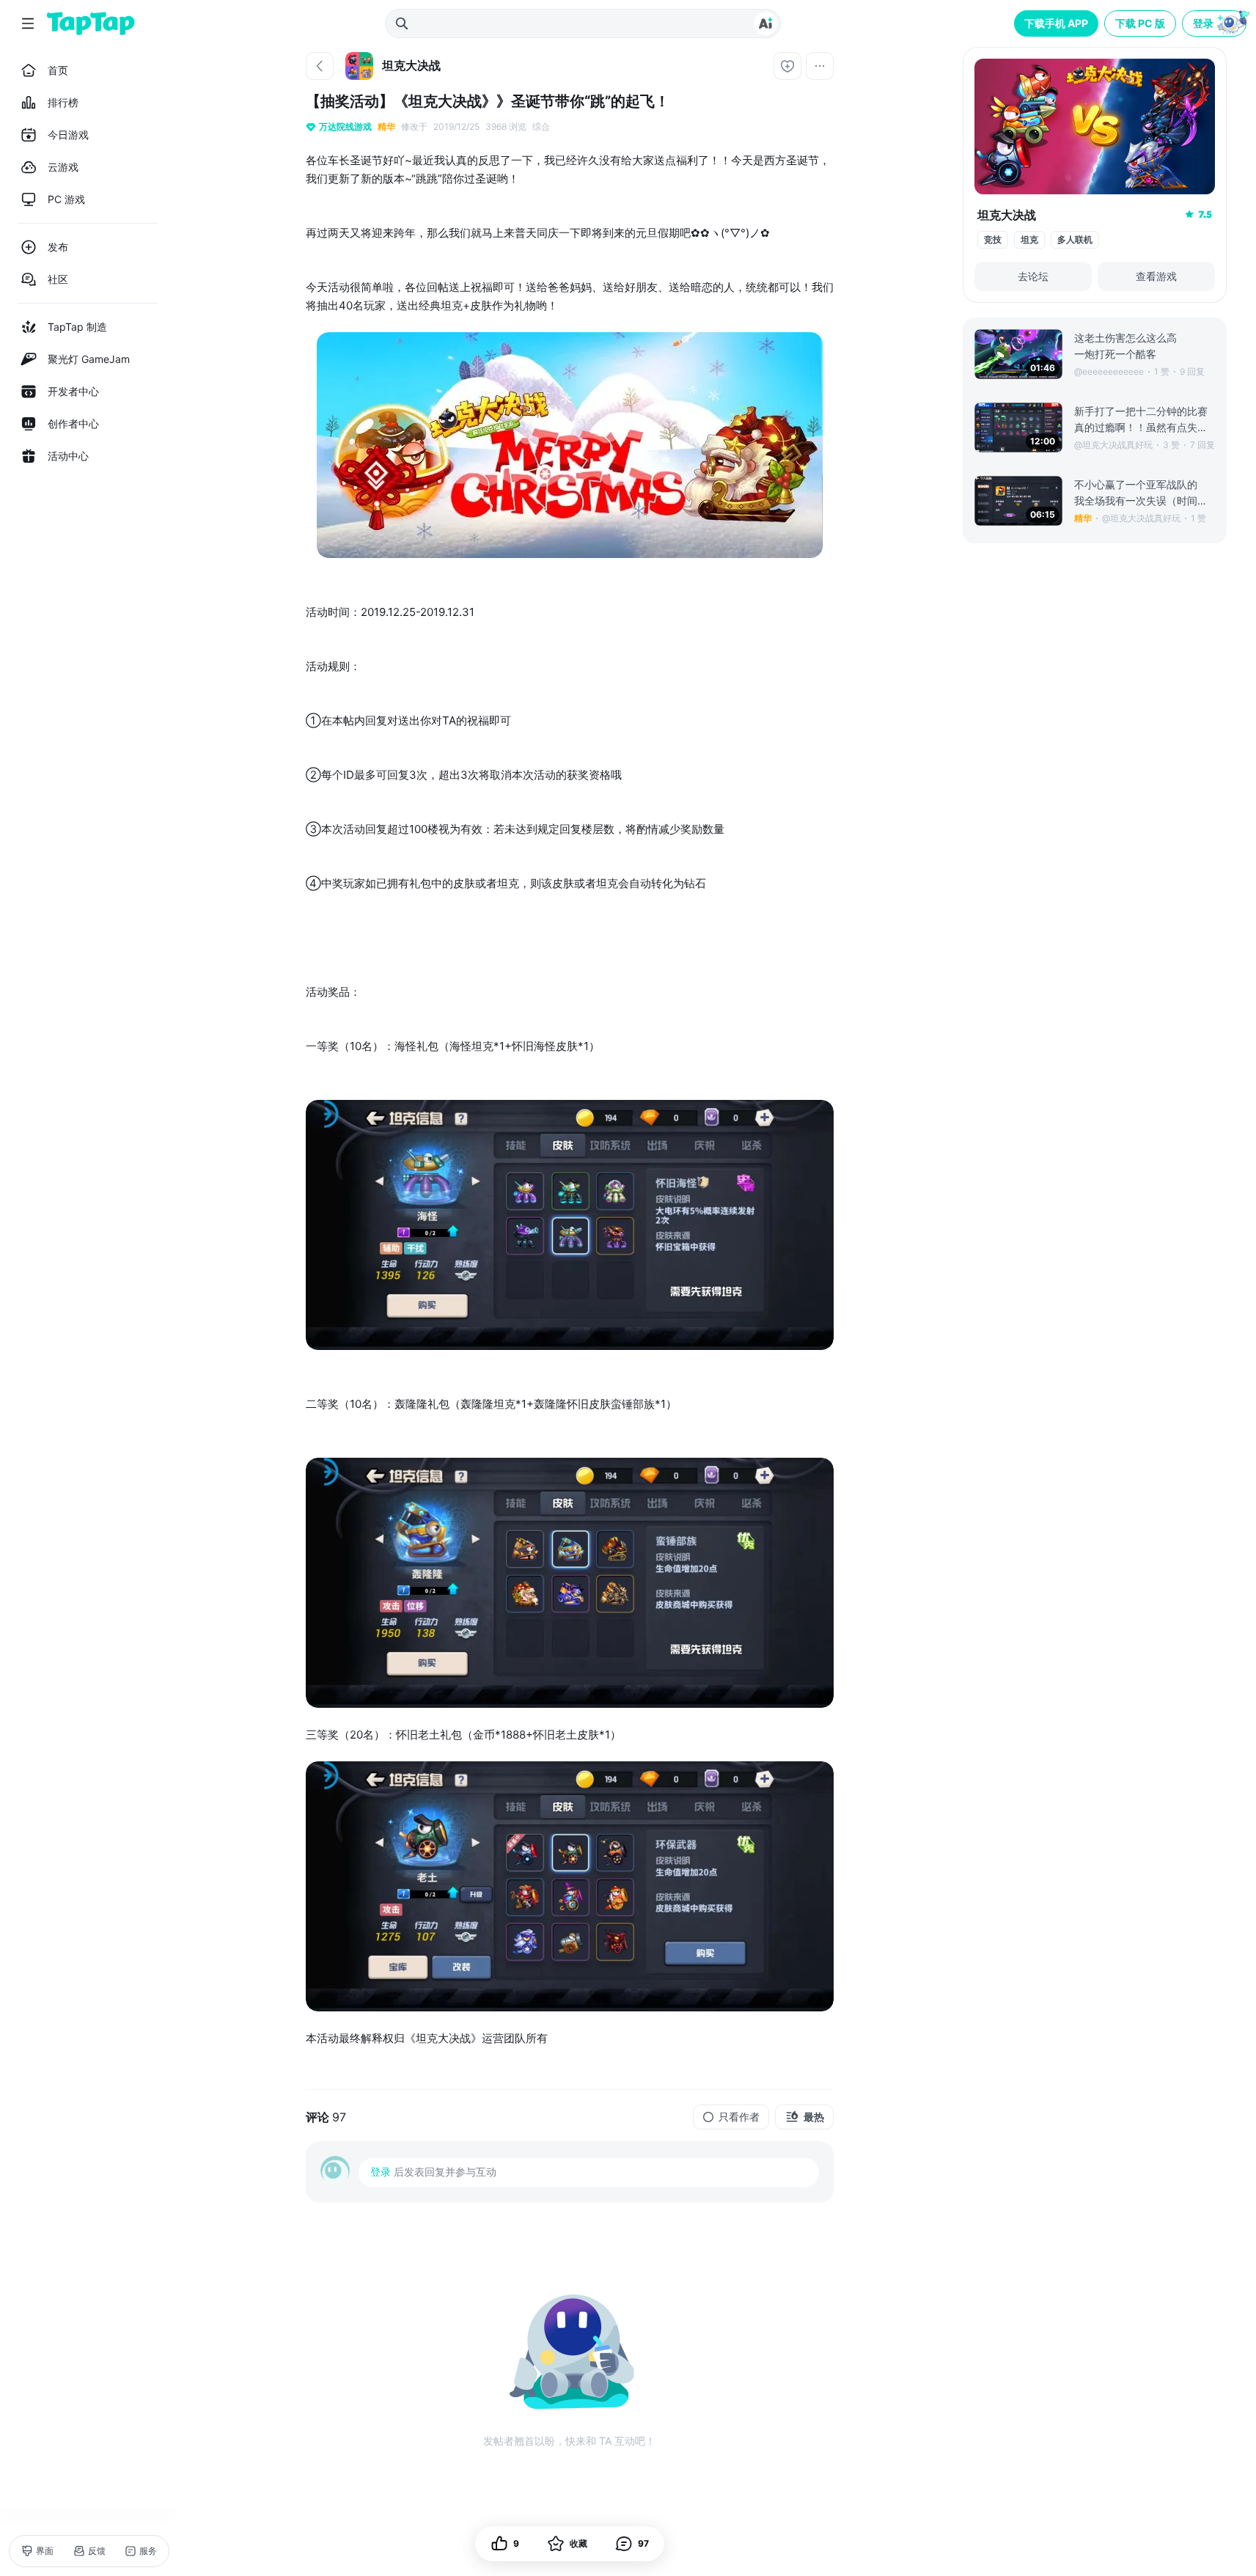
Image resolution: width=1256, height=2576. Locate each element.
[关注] (787, 66)
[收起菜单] (28, 23)
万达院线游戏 (345, 126)
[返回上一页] (320, 66)
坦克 (1029, 239)
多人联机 (1075, 239)
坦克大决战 (1007, 215)
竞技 (993, 239)
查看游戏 (1156, 276)
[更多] (820, 66)
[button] (1216, 23)
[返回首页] (91, 23)
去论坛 (1033, 276)
